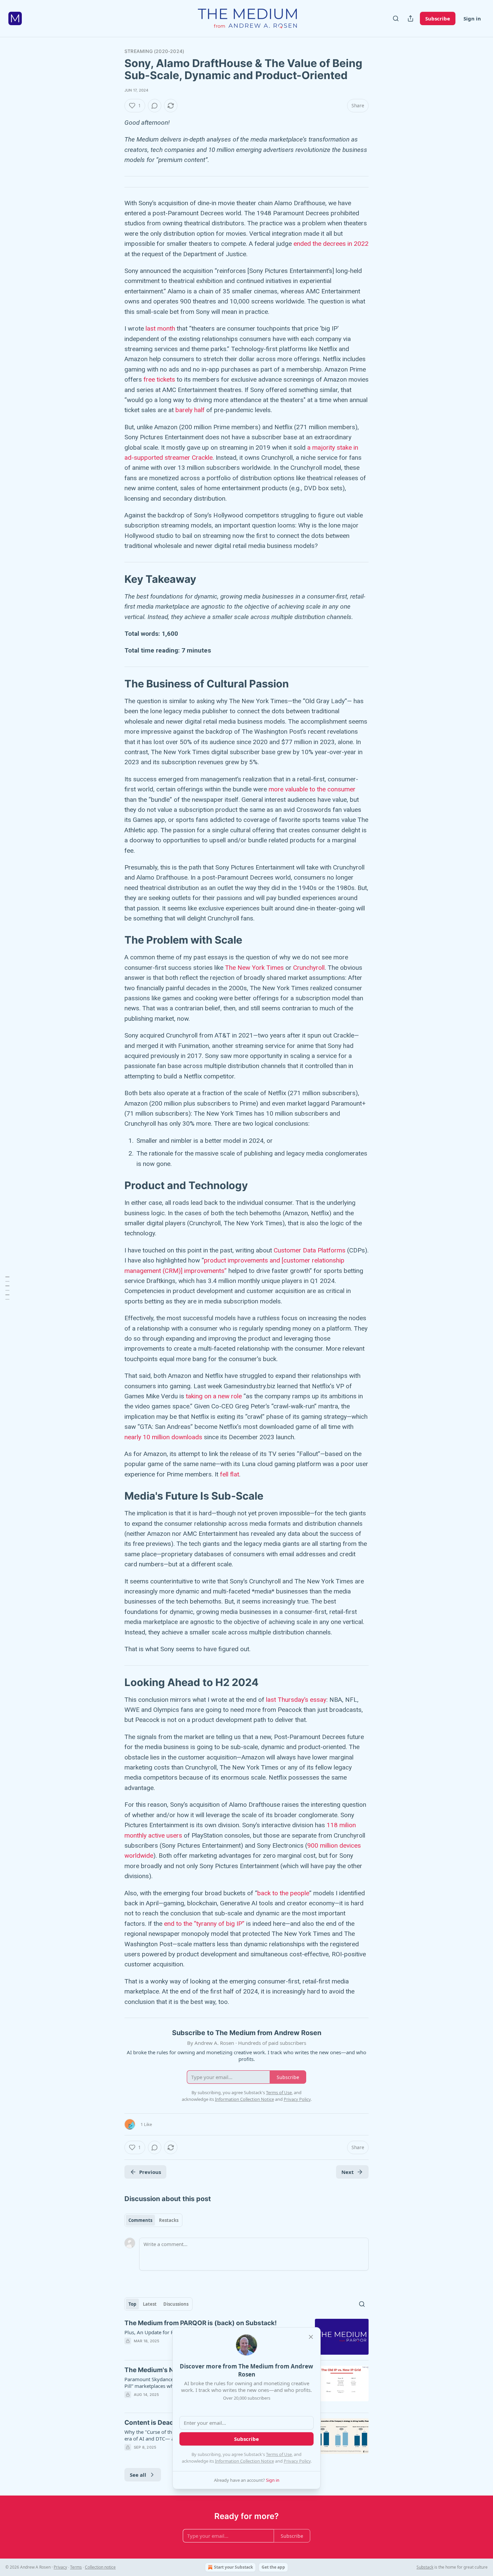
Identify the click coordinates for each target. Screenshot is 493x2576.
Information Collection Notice (244, 2461)
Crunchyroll (309, 968)
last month (160, 328)
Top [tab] (132, 2304)
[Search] (396, 18)
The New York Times (254, 968)
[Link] (115, 579)
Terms (76, 2567)
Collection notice (100, 2567)
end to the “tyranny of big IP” (204, 1924)
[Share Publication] (410, 18)
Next (348, 2172)
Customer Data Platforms (310, 1250)
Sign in (472, 18)
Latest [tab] (150, 2304)
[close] (311, 2337)
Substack (425, 2567)
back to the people (283, 1893)
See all (138, 2475)
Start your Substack (233, 2567)
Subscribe (438, 18)
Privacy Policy (297, 2461)
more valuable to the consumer (312, 789)
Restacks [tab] (169, 2220)
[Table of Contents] (7, 1288)
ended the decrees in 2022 (331, 244)
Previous (150, 2172)
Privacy (60, 2567)
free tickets (159, 379)
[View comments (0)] (155, 106)
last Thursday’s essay (296, 1700)
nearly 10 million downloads (163, 1437)
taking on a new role (214, 1396)
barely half (189, 410)
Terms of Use (279, 2454)
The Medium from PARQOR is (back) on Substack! (201, 2323)
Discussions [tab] (176, 2304)
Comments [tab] (140, 2220)
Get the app (273, 2567)
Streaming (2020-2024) (154, 51)
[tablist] (153, 2220)
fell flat (230, 1474)
